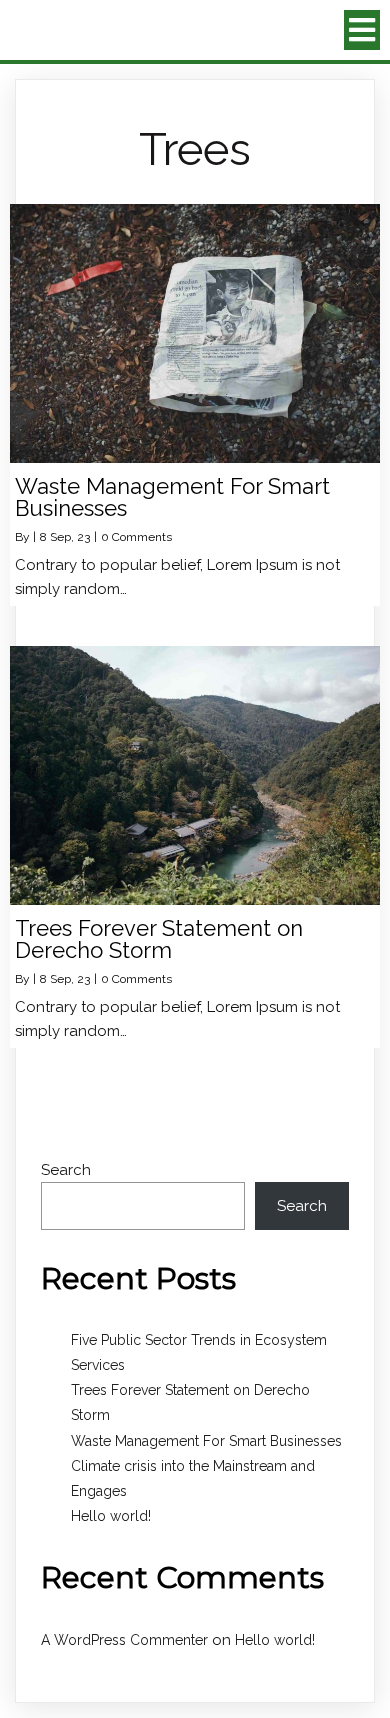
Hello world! (111, 1516)
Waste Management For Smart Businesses (206, 1441)
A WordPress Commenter (124, 1640)
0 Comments (136, 537)
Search (66, 1170)
